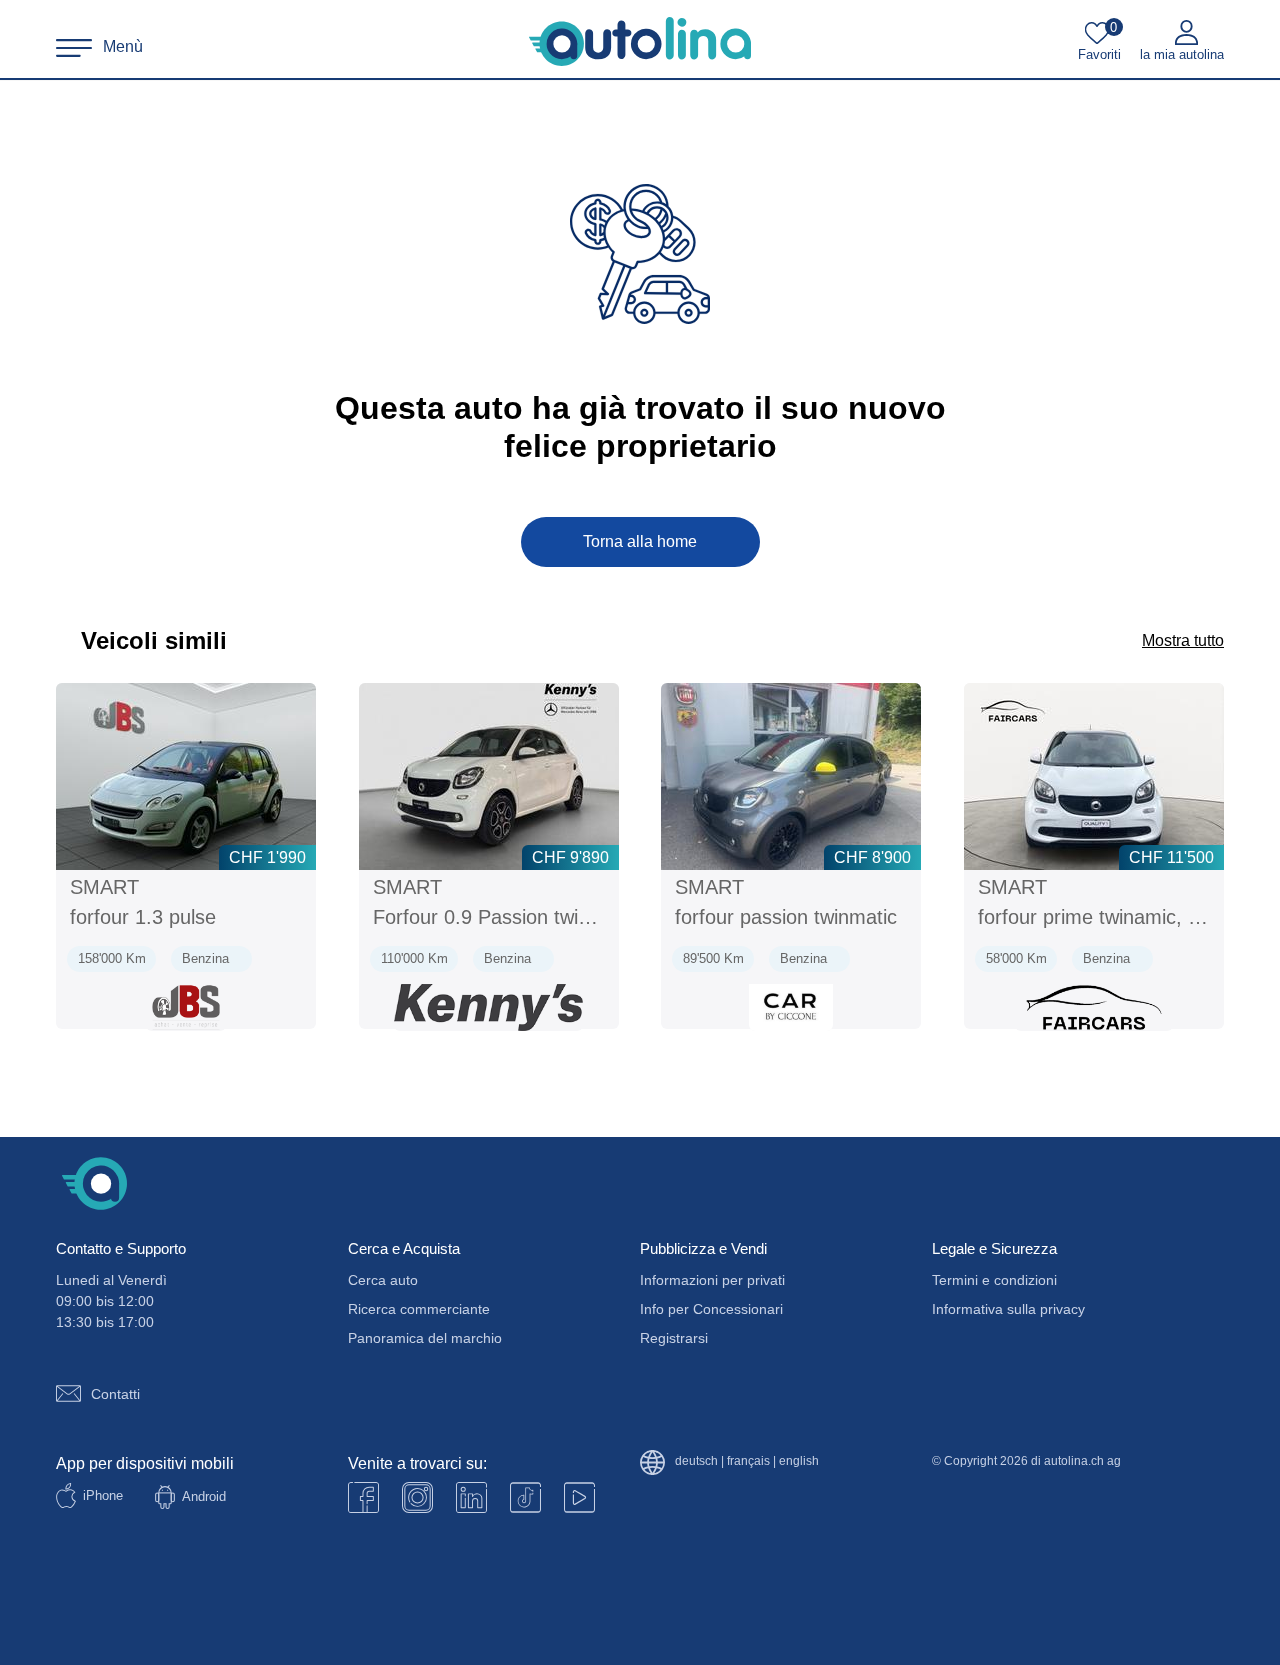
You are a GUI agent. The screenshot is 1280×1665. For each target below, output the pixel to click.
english (799, 1461)
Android (204, 1496)
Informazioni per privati (712, 1280)
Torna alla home (640, 541)
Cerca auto (383, 1280)
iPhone (103, 1495)
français (748, 1461)
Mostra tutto (1183, 640)
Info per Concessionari (711, 1309)
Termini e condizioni (994, 1280)
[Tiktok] (525, 1497)
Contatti (115, 1394)
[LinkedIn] (471, 1497)
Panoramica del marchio (425, 1338)
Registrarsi (674, 1338)
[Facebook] (363, 1497)
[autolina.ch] (640, 42)
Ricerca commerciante (419, 1309)
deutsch (696, 1461)
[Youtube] (417, 1497)
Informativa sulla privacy (1008, 1309)
